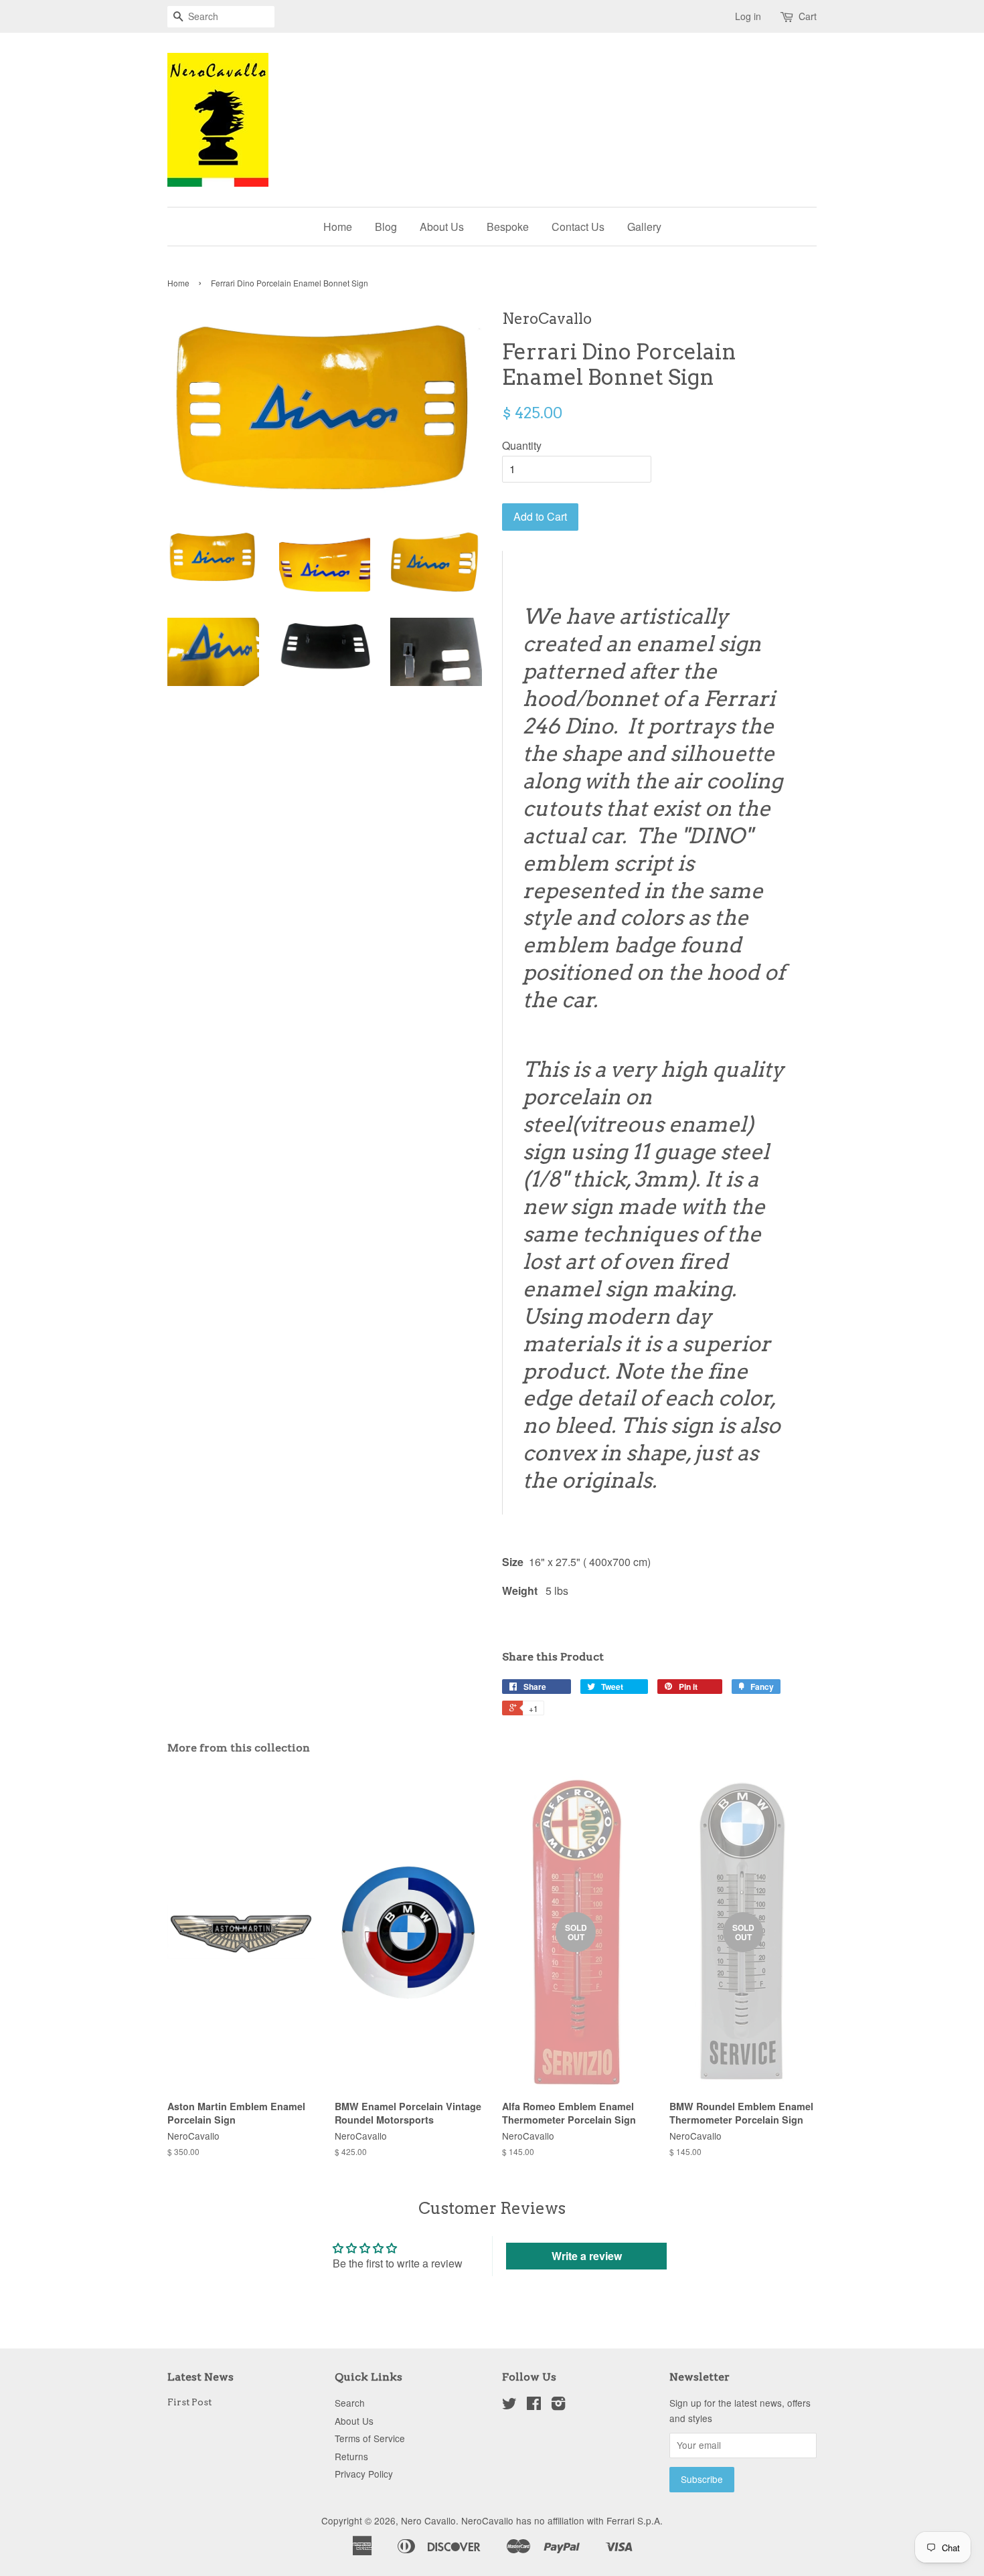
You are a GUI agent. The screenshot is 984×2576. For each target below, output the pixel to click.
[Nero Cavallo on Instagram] (558, 2405)
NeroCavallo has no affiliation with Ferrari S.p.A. (562, 2520)
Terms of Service (370, 2438)
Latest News (200, 2377)
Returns (351, 2456)
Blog (386, 227)
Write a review (587, 2256)
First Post (189, 2402)
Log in (748, 16)
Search (350, 2403)
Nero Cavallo (428, 2520)
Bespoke (508, 227)
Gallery (644, 227)
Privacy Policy (364, 2474)
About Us (442, 227)
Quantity (522, 445)
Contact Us (578, 227)
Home (338, 227)
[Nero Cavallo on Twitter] (509, 2405)
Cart (808, 16)
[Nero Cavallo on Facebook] (534, 2405)
